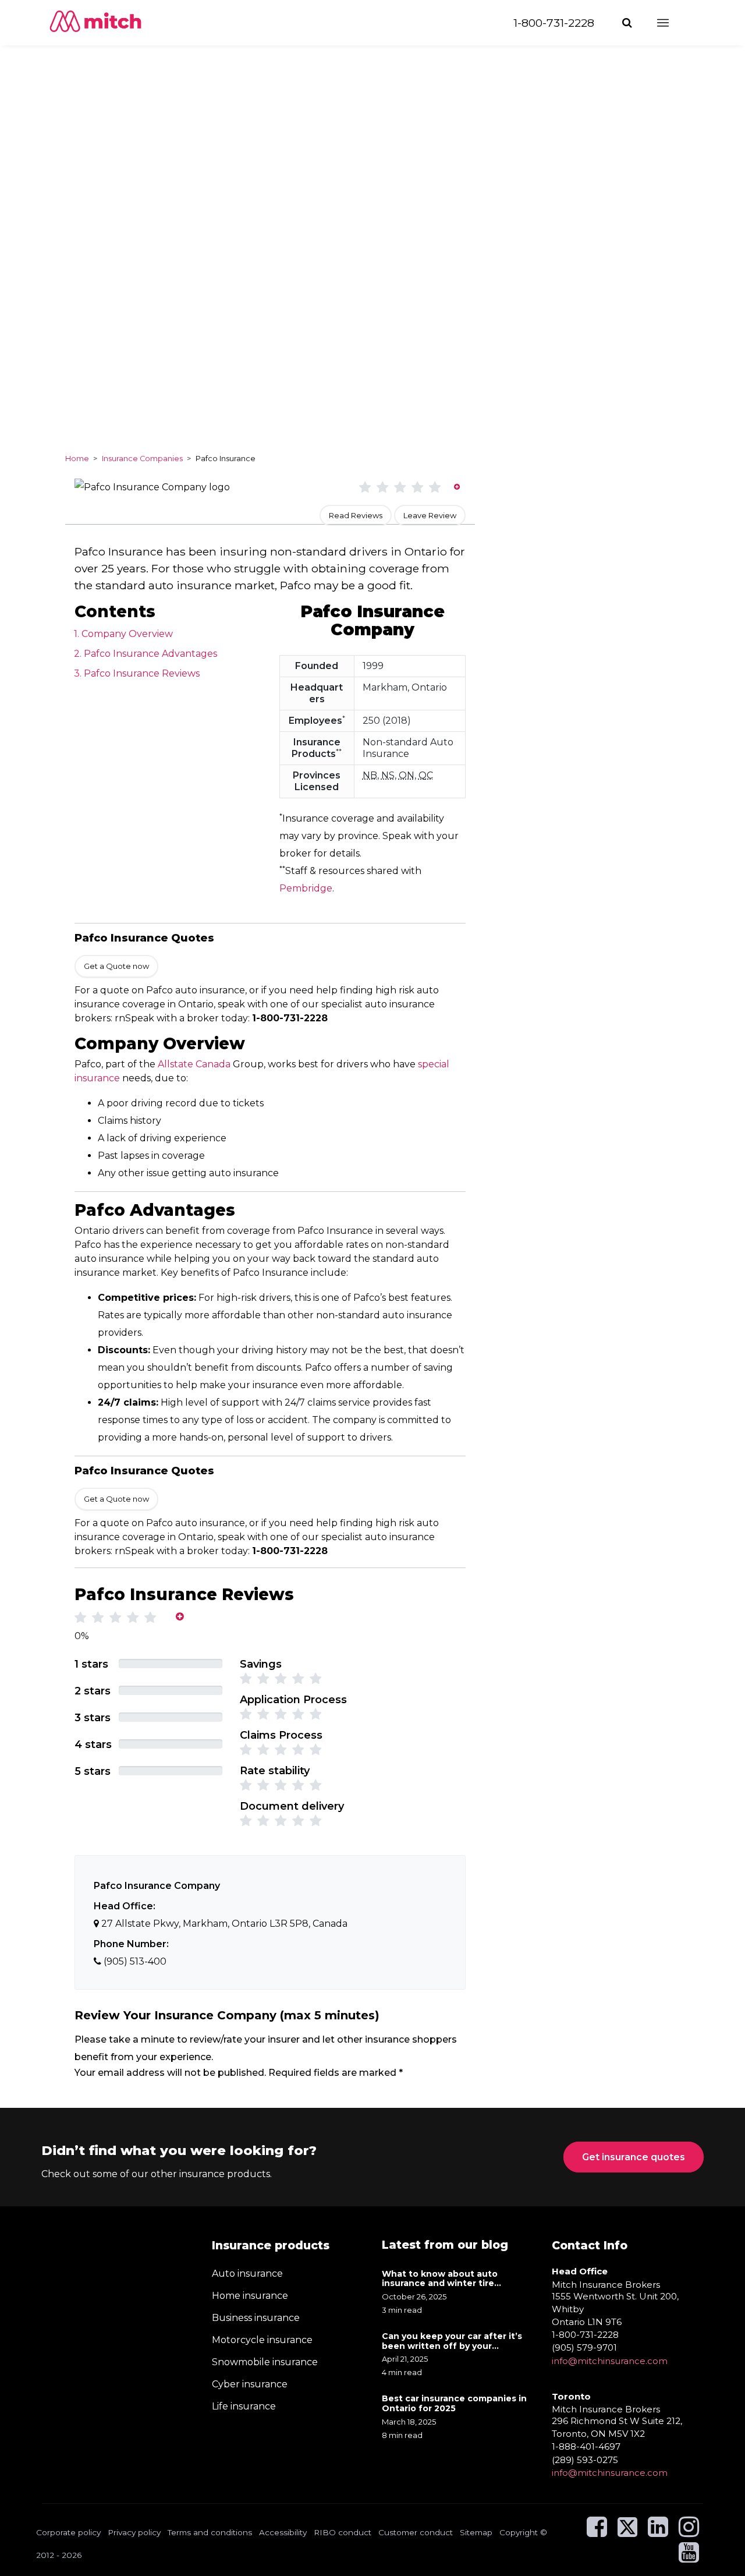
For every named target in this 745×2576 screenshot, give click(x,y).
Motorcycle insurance (262, 2340)
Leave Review (430, 515)
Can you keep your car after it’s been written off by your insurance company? (452, 2341)
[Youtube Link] (689, 2558)
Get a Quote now (116, 966)
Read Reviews (356, 515)
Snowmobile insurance (265, 2362)
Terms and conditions (210, 2532)
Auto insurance (247, 2274)
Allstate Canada (194, 1064)
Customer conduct (416, 2532)
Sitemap (476, 2532)
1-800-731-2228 (554, 23)
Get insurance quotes (634, 2157)
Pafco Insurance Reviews (142, 673)
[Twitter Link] (629, 2532)
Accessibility (283, 2532)
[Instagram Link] (689, 2532)
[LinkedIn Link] (658, 2532)
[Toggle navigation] (673, 23)
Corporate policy (68, 2532)
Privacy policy (134, 2532)
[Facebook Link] (597, 2532)
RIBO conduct (343, 2532)
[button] (628, 23)
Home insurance (250, 2296)
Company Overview (127, 634)
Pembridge (306, 888)
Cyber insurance (250, 2384)
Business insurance (256, 2318)
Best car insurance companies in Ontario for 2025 (454, 2404)
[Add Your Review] (457, 486)
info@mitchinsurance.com (610, 2361)
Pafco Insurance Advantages (150, 654)
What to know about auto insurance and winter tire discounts (440, 2279)
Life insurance (244, 2406)
